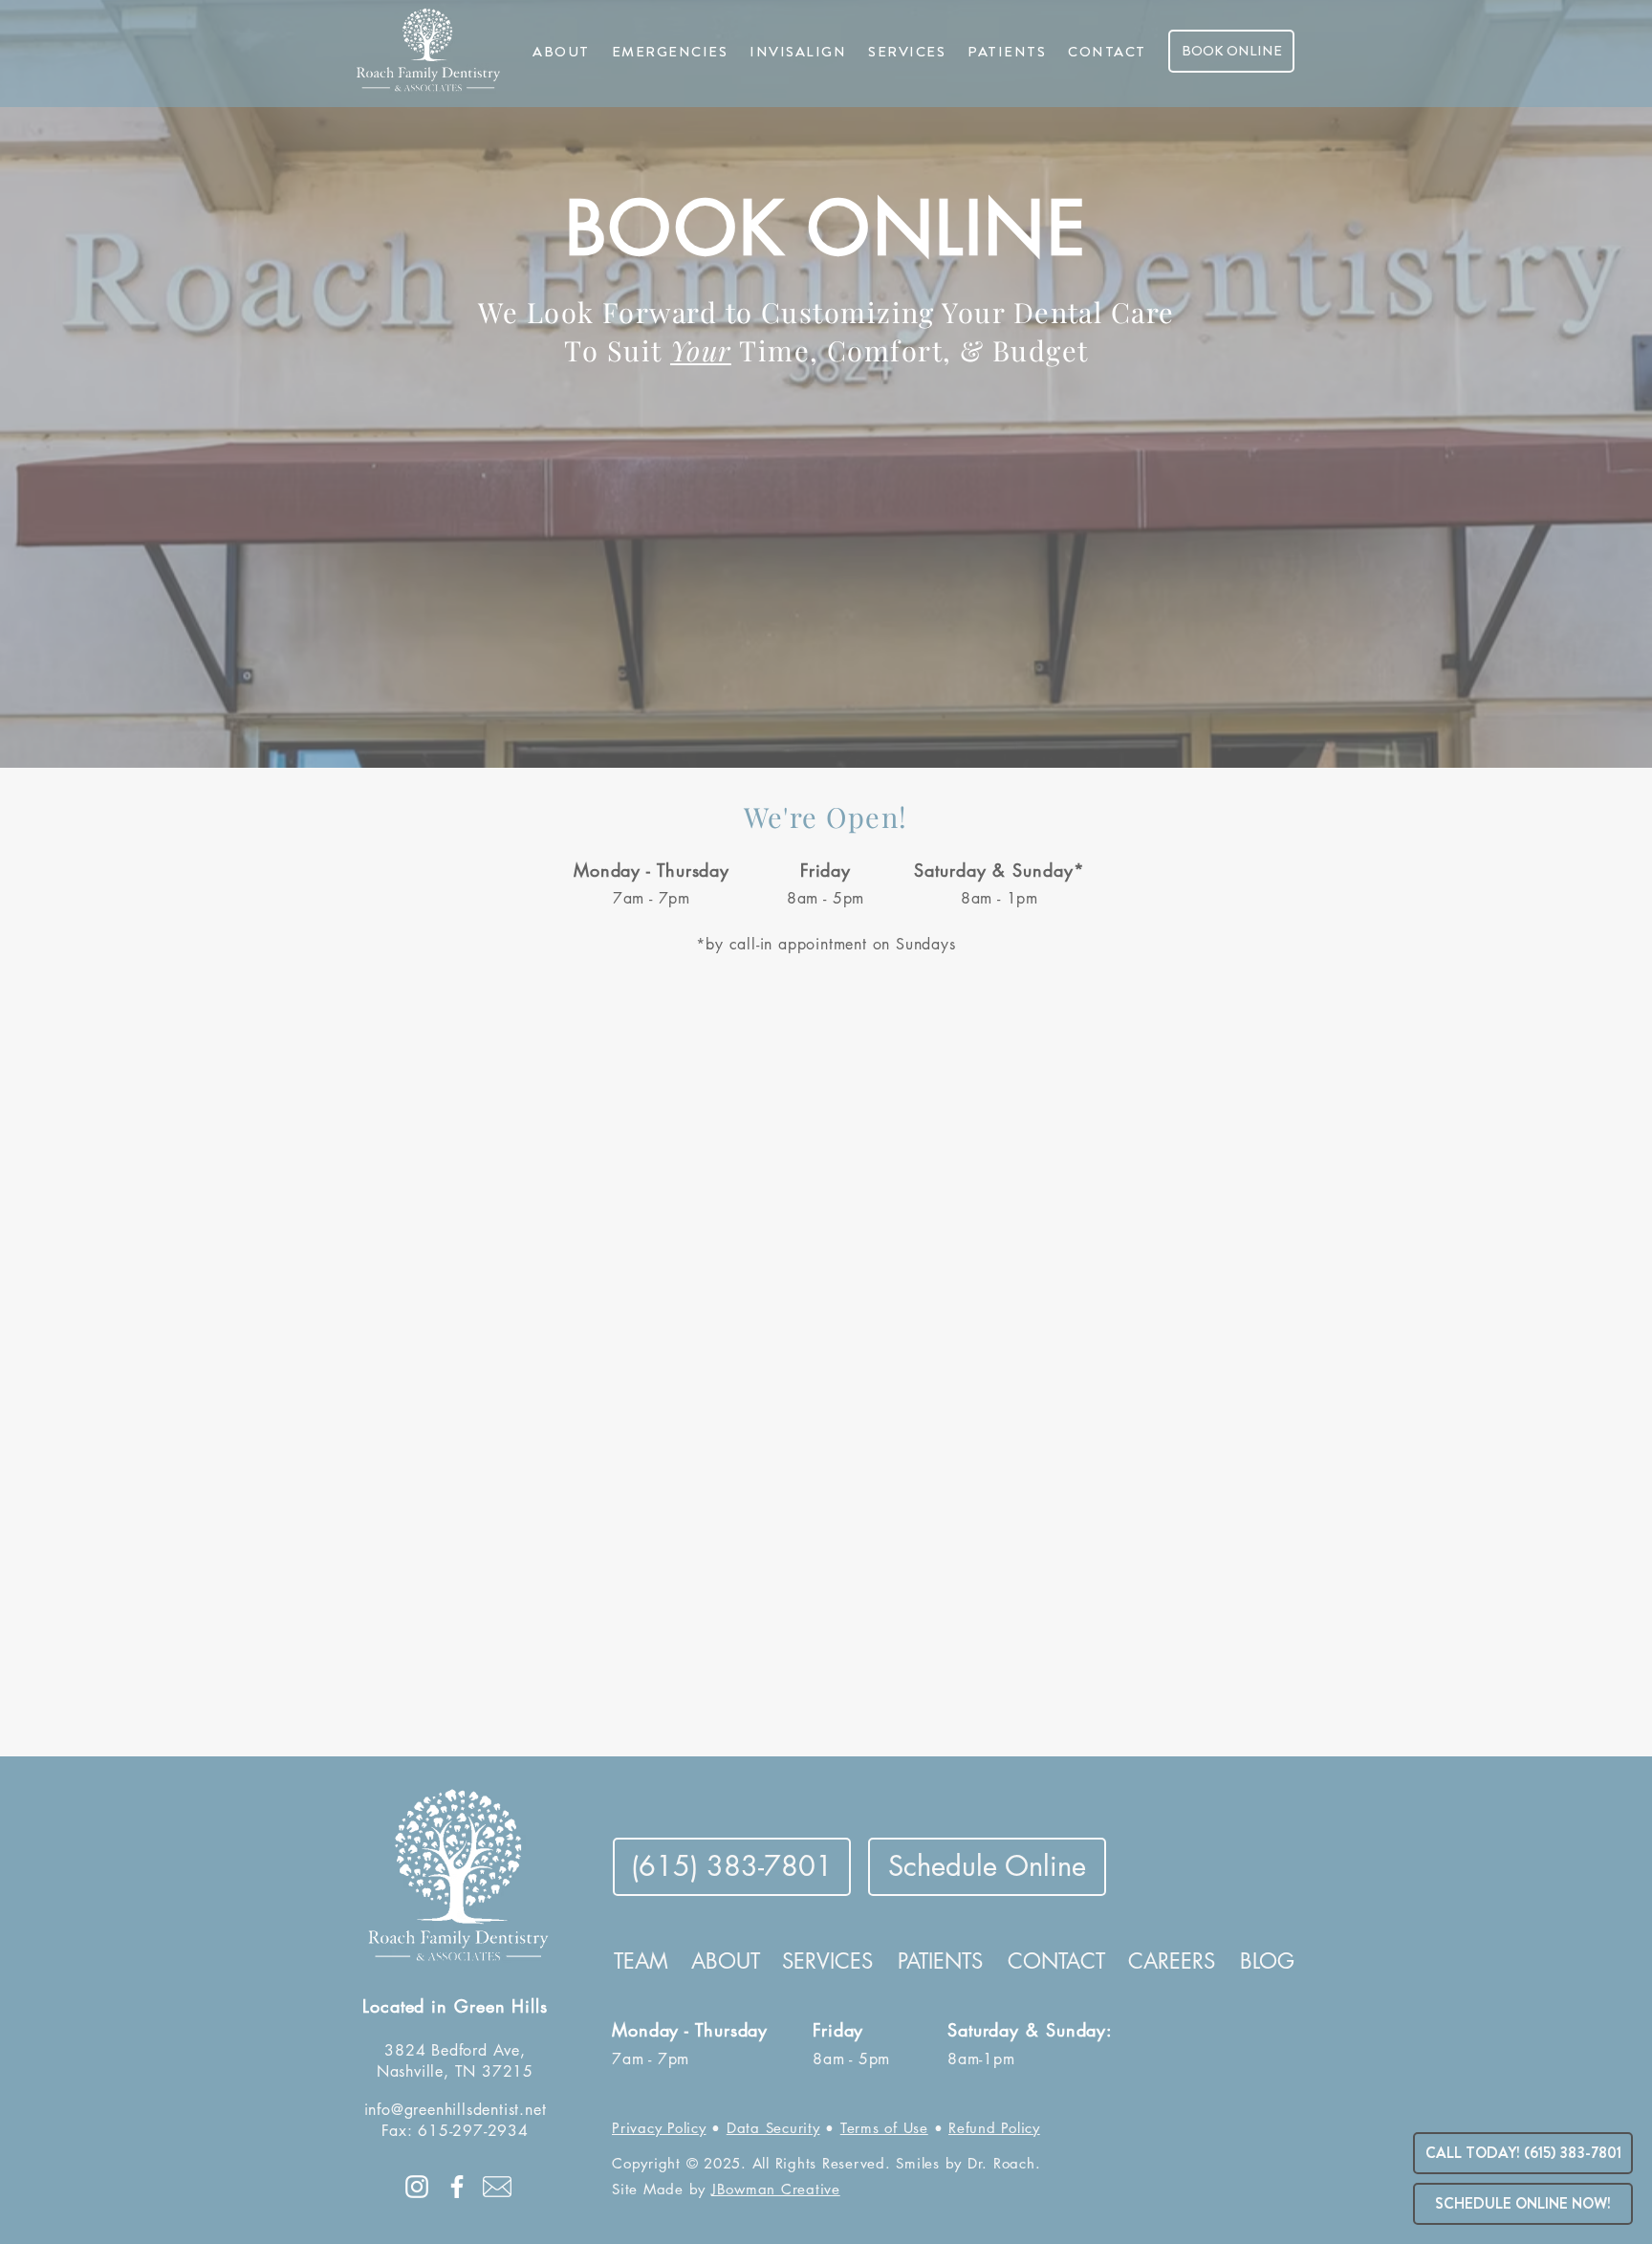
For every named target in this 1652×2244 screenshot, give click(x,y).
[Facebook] (457, 2187)
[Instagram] (417, 2187)
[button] (561, 52)
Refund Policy (994, 2128)
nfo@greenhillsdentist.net (457, 2110)
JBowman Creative (776, 2189)
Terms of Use (884, 2128)
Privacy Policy (659, 2128)
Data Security (773, 2128)
